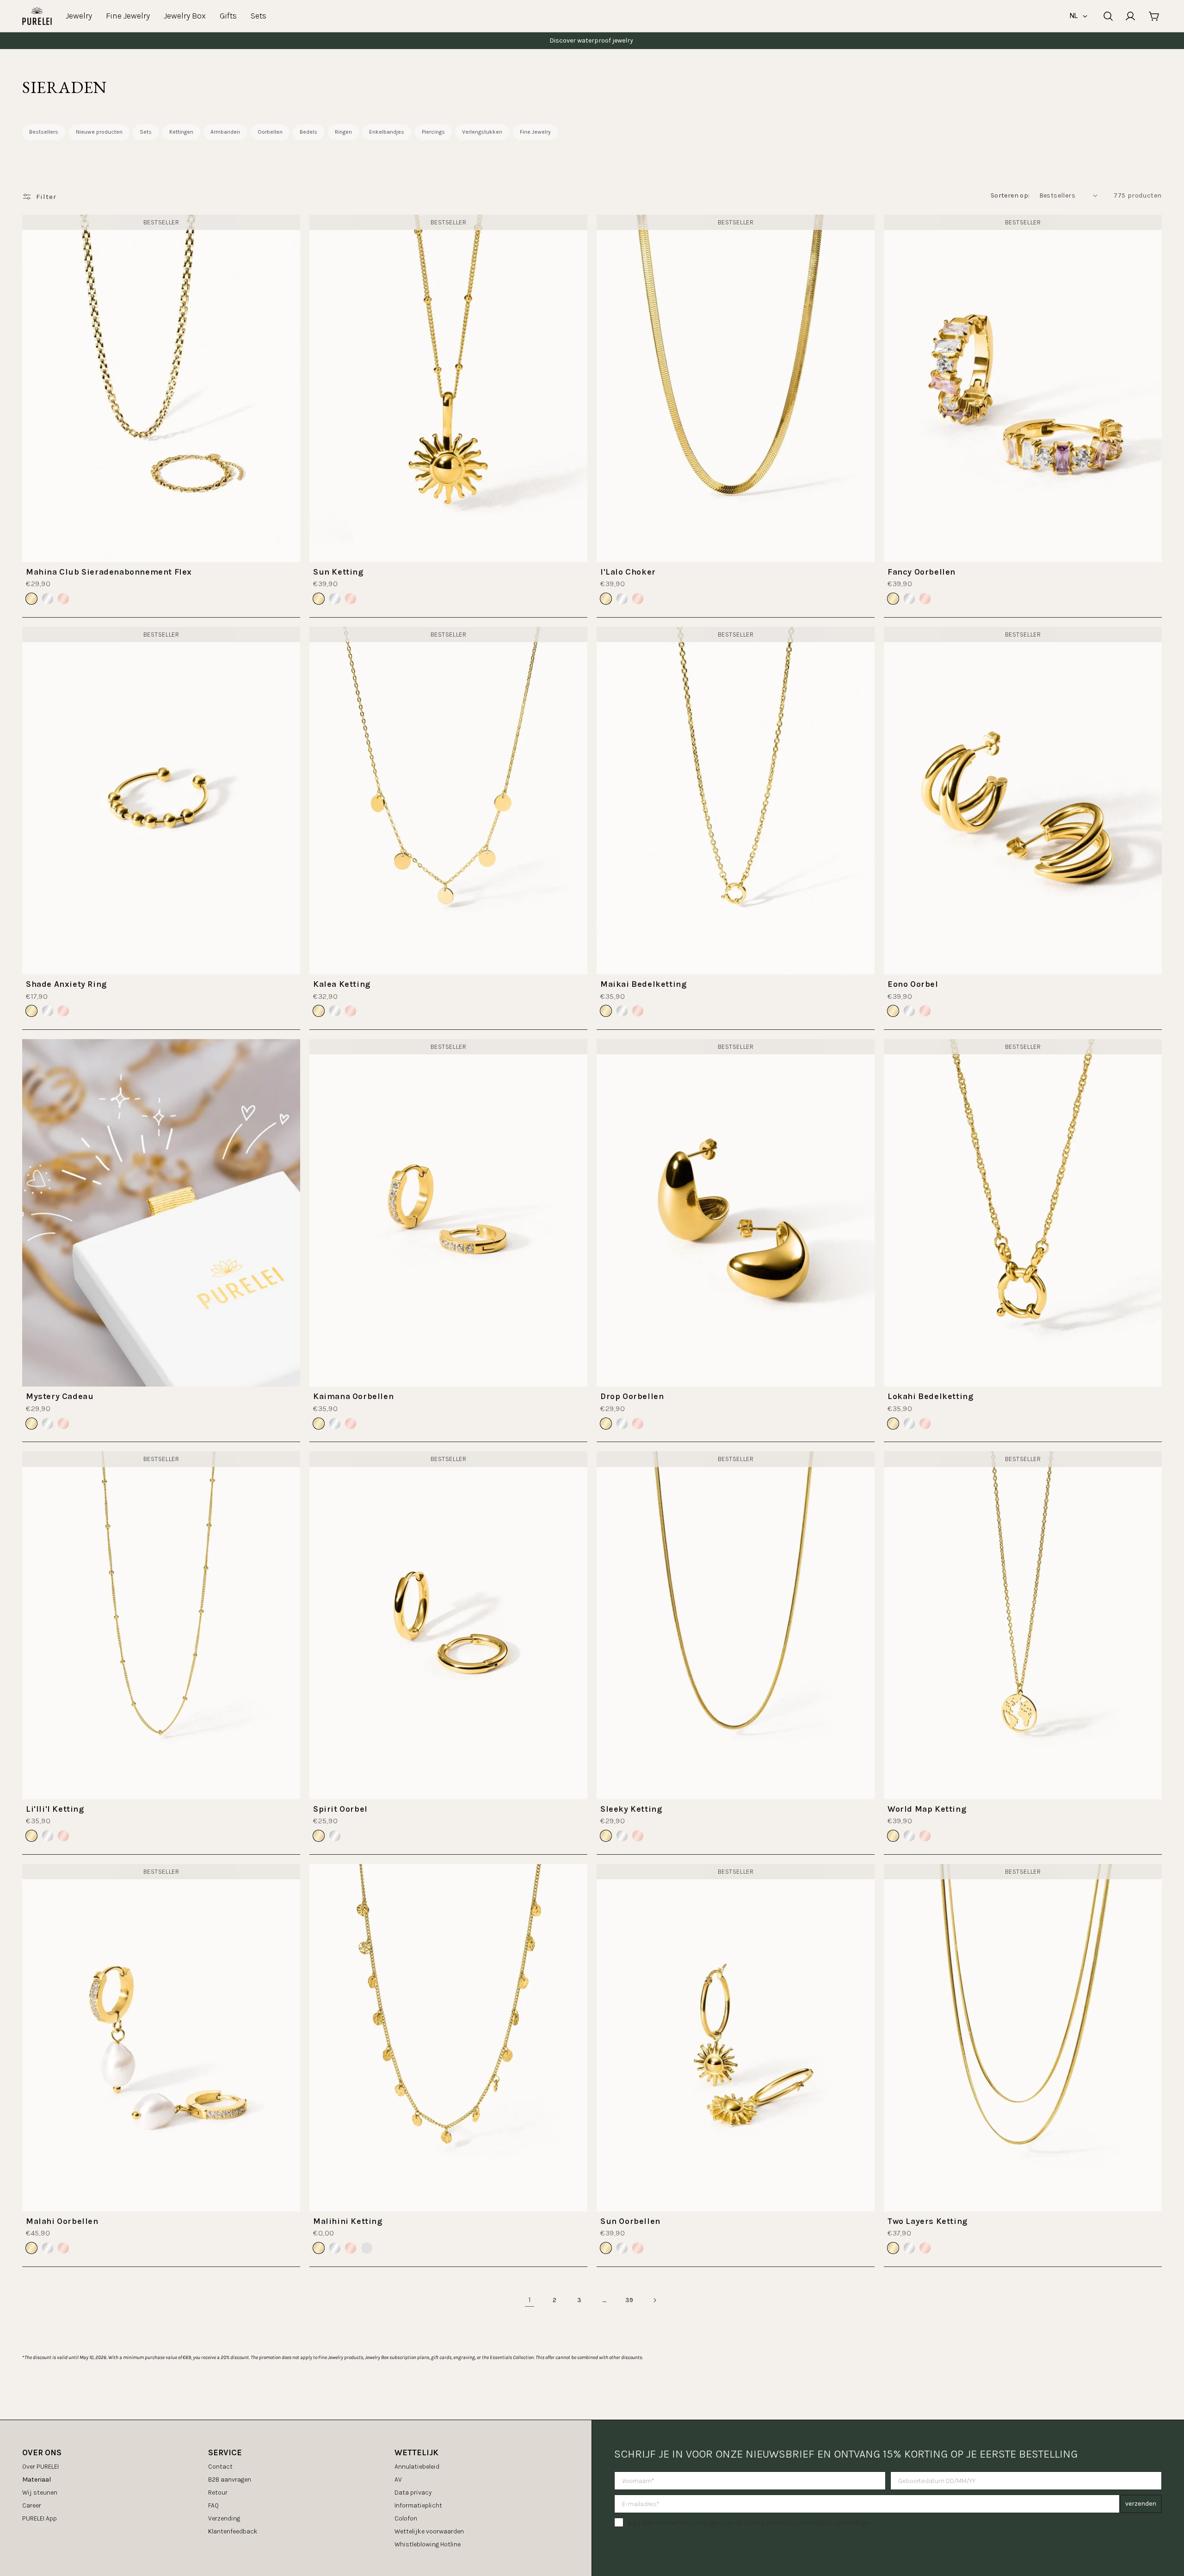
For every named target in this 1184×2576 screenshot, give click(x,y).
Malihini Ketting (348, 2221)
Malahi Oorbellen (62, 2221)
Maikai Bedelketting (643, 984)
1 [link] (530, 2300)
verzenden (1141, 2504)
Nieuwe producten (99, 132)
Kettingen (181, 132)
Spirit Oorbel (340, 1809)
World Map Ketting (927, 1809)
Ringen (343, 132)
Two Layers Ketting (928, 2221)
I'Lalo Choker (628, 572)
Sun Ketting (338, 572)
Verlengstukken (482, 132)
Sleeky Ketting (631, 1809)
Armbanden (225, 132)
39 (629, 2300)
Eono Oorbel (913, 984)
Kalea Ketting (342, 984)
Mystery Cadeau (60, 1396)
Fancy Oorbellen (922, 572)
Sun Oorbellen (630, 2221)
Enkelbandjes (387, 132)
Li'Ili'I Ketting (55, 1809)
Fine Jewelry (535, 132)
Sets (146, 132)
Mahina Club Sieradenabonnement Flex (109, 572)
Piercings (433, 132)
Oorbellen (270, 132)
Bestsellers (44, 132)
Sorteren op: (1010, 195)
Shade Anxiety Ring (66, 984)
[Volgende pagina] (654, 2300)
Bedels (308, 132)
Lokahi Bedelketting (930, 1396)
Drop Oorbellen (632, 1396)
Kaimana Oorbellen (353, 1396)
